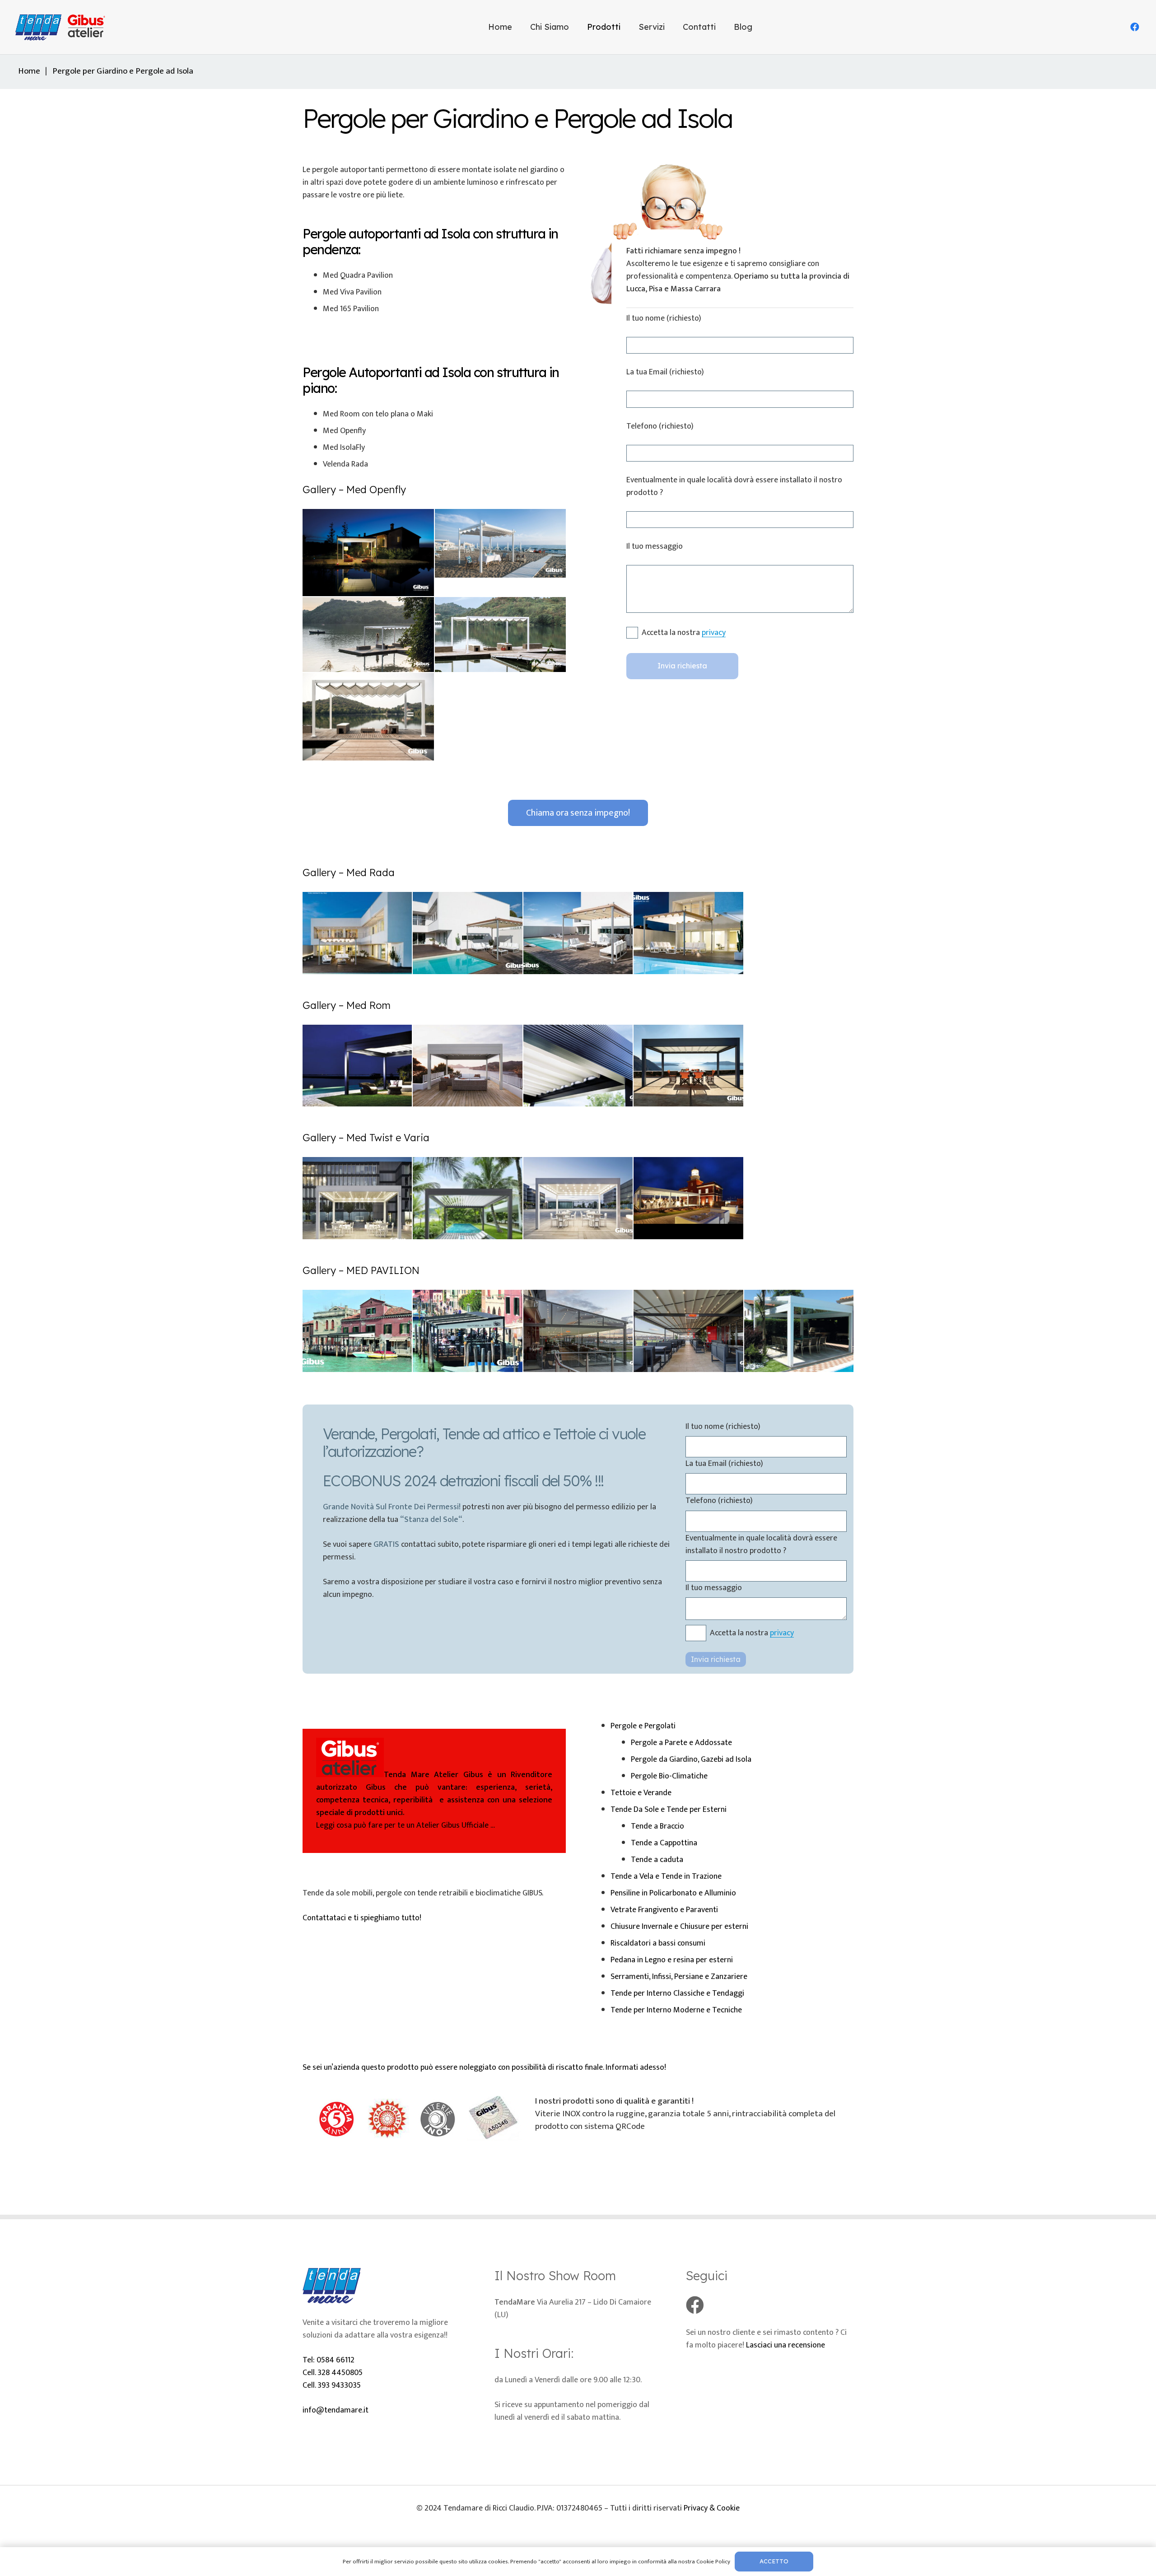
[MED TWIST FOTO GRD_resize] (688, 1198)
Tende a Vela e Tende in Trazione (666, 1876)
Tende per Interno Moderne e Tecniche (676, 2010)
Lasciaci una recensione (785, 2345)
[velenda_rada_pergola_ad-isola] (688, 933)
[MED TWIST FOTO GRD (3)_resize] (467, 1198)
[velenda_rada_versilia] (467, 933)
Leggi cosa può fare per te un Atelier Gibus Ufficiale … (434, 1800)
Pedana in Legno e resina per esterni (672, 1960)
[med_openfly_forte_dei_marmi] (368, 717)
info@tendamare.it (336, 2410)
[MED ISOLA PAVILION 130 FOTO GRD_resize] (467, 1331)
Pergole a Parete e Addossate (681, 1743)
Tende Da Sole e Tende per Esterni (669, 1810)
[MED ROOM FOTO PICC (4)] (578, 1066)
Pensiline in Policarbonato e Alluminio (673, 1893)
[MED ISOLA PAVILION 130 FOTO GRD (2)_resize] (357, 1331)
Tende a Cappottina (664, 1843)
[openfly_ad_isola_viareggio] (368, 635)
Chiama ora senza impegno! (578, 813)
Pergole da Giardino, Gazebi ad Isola (691, 1759)
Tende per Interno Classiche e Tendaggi (677, 1993)
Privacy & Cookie (712, 2508)
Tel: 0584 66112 (329, 2360)
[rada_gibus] (357, 933)
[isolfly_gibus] (501, 635)
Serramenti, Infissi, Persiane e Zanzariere (679, 1977)
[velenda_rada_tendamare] (578, 933)
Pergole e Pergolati (643, 1726)
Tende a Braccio (657, 1826)
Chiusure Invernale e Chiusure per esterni (679, 1927)
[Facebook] (1135, 27)
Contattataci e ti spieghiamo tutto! (362, 1918)
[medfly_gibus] (368, 553)
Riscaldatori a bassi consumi (658, 1943)
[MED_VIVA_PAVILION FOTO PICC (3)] (578, 1331)
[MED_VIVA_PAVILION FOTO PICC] (688, 1331)
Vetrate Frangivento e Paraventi (664, 1910)
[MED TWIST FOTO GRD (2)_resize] (357, 1198)
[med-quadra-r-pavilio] (799, 1331)
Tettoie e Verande (641, 1793)
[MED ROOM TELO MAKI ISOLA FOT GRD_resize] (688, 1066)
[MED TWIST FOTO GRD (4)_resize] (578, 1198)
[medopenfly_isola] (501, 543)
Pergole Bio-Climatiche (669, 1776)
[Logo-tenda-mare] (63, 27)
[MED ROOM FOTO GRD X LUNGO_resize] (357, 1066)
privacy (714, 633)
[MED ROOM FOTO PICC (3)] (467, 1066)
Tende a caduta (657, 1860)
